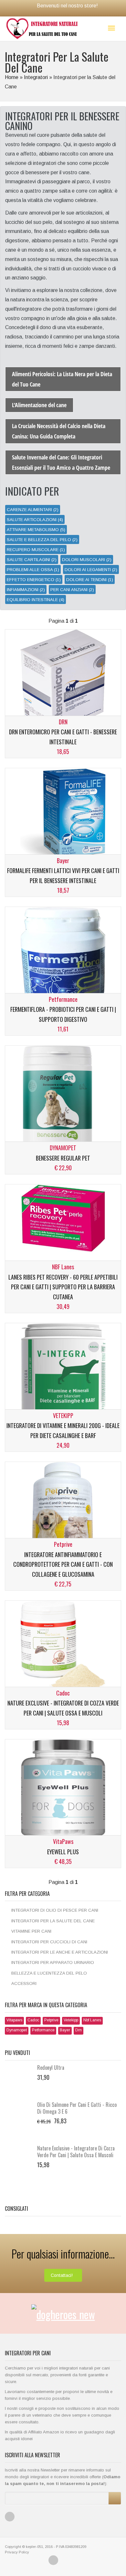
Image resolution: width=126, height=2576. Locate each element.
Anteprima (94, 851)
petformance (43, 2030)
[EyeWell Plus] (63, 1791)
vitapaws (14, 2020)
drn (79, 2030)
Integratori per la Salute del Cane (53, 1921)
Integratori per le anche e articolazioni (60, 1952)
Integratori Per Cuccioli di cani (49, 1942)
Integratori (36, 77)
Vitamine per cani (31, 1931)
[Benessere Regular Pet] (63, 1097)
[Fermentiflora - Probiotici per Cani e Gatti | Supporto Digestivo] (63, 959)
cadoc (33, 2020)
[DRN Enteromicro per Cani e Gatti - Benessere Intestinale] (63, 681)
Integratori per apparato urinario (53, 1962)
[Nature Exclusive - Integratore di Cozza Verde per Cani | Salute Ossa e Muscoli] (63, 1646)
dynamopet (17, 2030)
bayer (65, 2030)
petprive (51, 2020)
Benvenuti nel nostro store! (67, 6)
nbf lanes (92, 2020)
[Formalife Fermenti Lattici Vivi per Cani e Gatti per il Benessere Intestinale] (63, 813)
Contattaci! (62, 2275)
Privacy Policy (17, 2552)
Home (12, 77)
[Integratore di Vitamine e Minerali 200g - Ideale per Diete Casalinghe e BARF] (63, 1375)
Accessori (24, 1983)
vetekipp (71, 2020)
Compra (36, 851)
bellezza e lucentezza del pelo (49, 1973)
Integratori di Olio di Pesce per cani (55, 1910)
